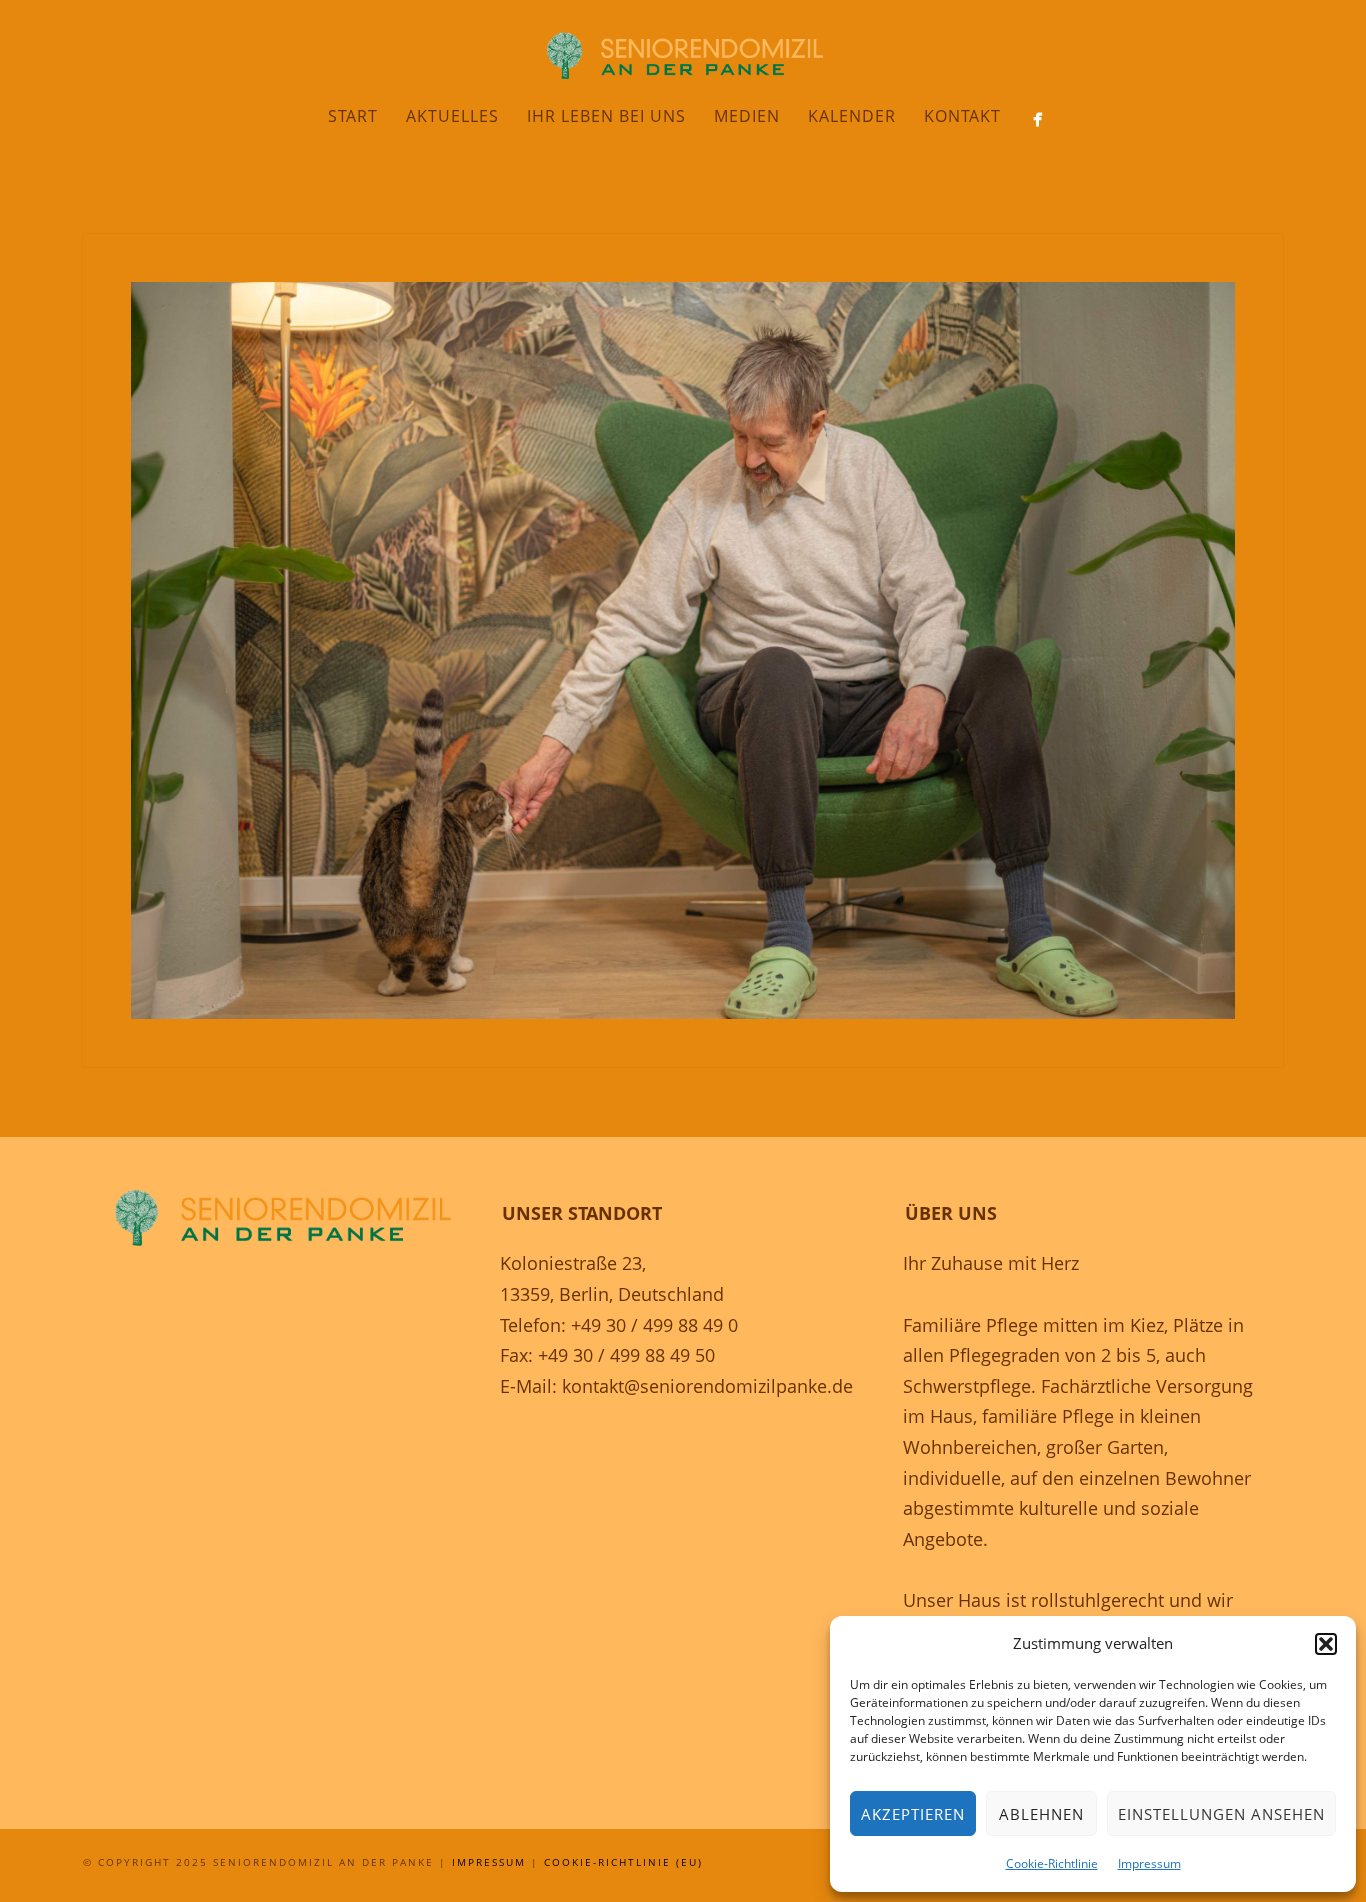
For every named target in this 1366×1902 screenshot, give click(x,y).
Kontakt (962, 116)
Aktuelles (452, 116)
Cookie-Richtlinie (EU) (623, 1862)
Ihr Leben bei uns (606, 116)
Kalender (852, 116)
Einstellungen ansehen (1221, 1814)
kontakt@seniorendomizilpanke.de (707, 1386)
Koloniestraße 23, (573, 1263)
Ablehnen (1041, 1814)
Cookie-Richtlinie (1052, 1863)
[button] (1326, 1644)
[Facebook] (1037, 119)
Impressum (1149, 1863)
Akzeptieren (913, 1814)
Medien (747, 116)
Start (353, 116)
